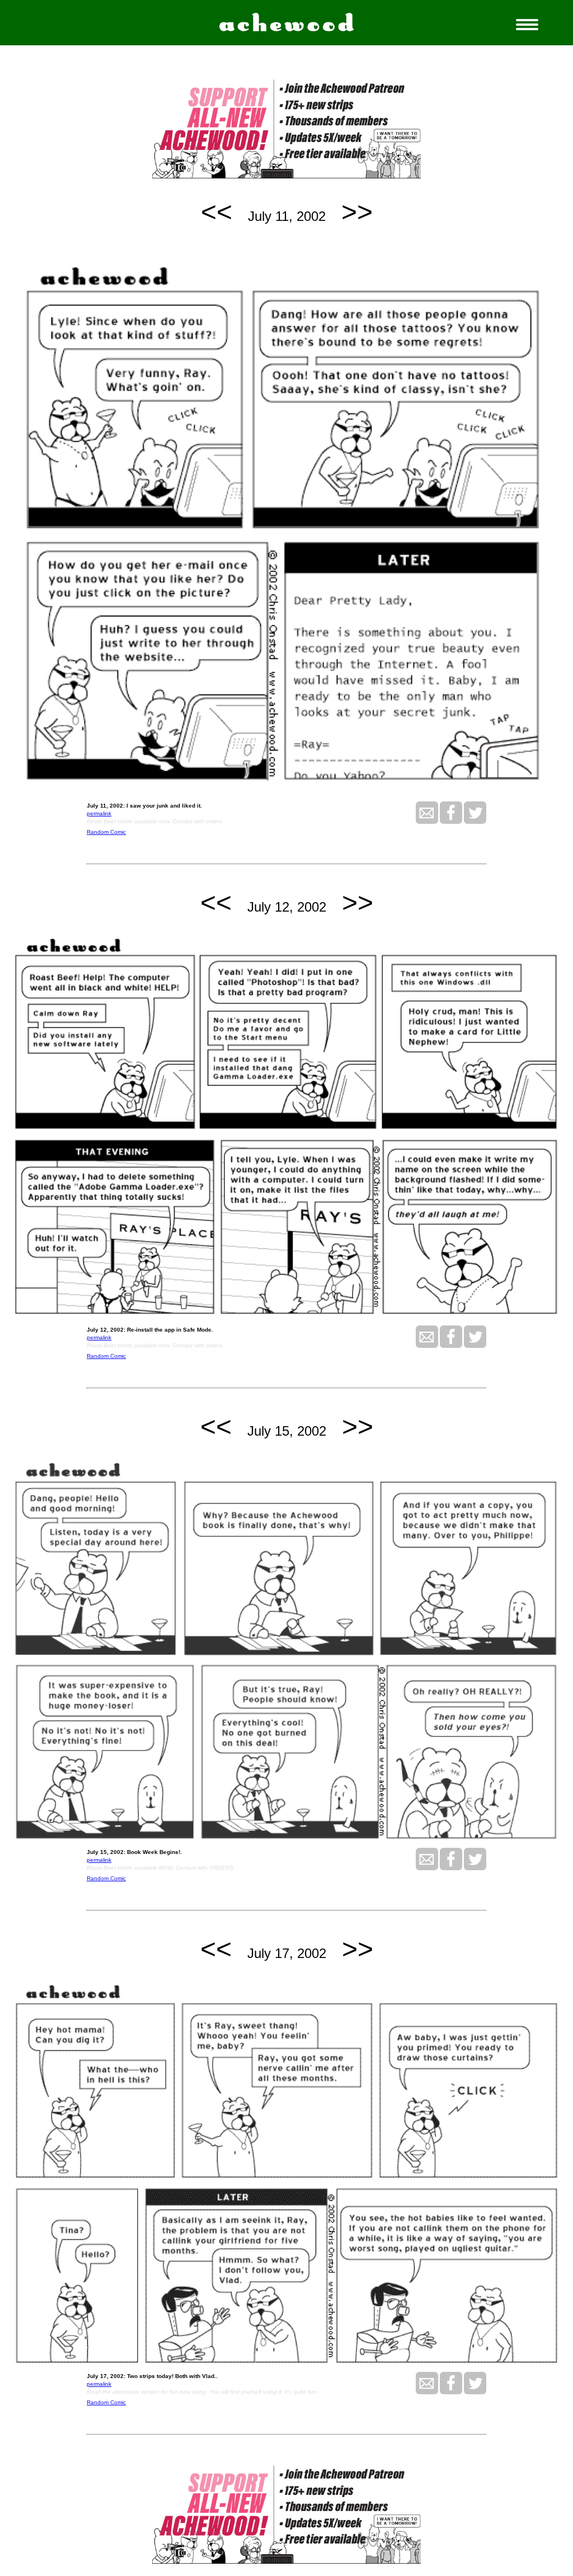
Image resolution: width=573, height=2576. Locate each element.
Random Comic (106, 832)
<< (217, 212)
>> (357, 212)
